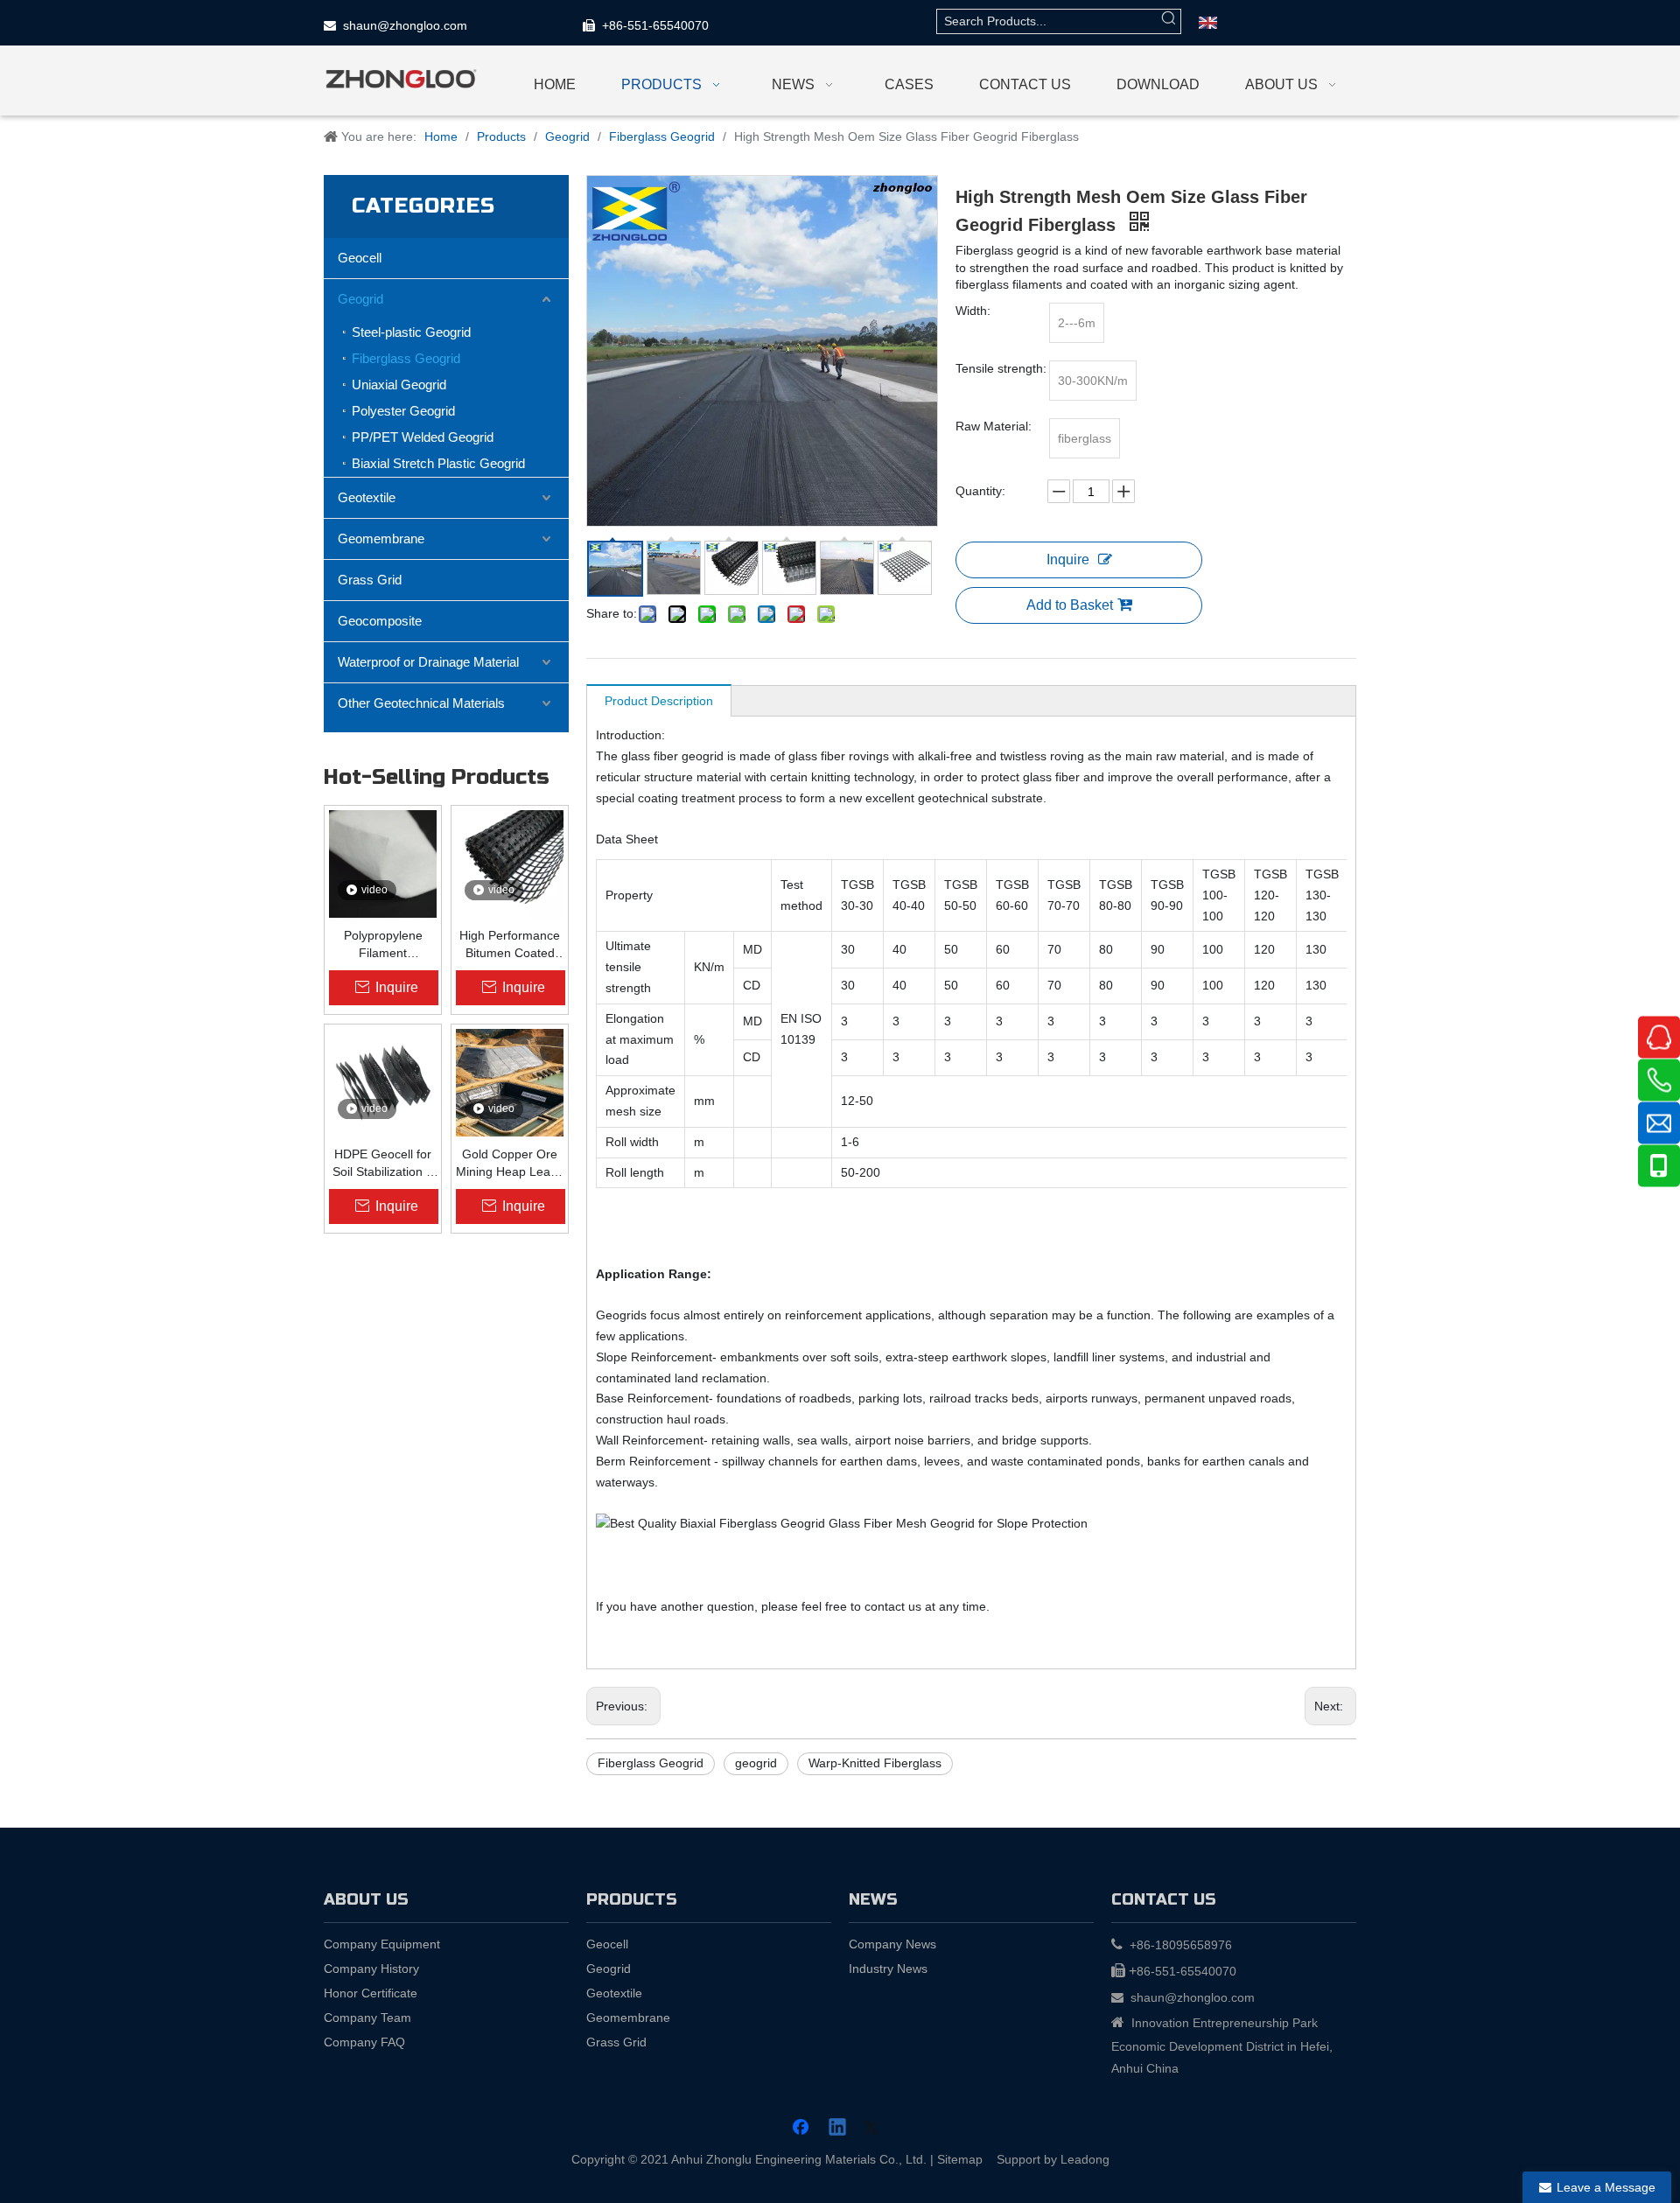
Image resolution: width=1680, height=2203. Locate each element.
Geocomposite (380, 621)
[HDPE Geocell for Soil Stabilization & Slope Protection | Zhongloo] (383, 1082)
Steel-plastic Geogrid (411, 332)
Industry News (888, 1969)
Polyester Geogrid (403, 411)
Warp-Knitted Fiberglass (875, 1763)
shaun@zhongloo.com (405, 25)
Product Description (659, 701)
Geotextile (367, 497)
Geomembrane (381, 539)
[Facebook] (802, 2129)
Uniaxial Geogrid (399, 385)
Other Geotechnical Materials (421, 703)
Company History (371, 1969)
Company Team (367, 2018)
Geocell (360, 258)
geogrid (756, 1763)
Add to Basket (1070, 605)
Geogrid (360, 299)
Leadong (1085, 2159)
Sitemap (960, 2159)
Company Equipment (382, 1944)
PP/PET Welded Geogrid (423, 437)
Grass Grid (370, 580)
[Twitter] (874, 2129)
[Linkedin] (838, 2129)
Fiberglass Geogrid (406, 358)
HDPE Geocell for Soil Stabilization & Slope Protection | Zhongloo (383, 1164)
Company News (892, 1944)
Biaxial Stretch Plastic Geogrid (438, 463)
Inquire (1068, 559)
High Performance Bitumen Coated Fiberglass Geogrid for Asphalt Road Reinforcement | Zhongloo (510, 945)
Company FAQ (364, 2042)
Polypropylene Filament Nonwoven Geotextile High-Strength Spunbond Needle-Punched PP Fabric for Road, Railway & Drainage (383, 945)
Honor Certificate (371, 1993)
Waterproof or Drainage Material (428, 662)
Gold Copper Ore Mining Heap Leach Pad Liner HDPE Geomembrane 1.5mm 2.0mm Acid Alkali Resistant (510, 1164)
